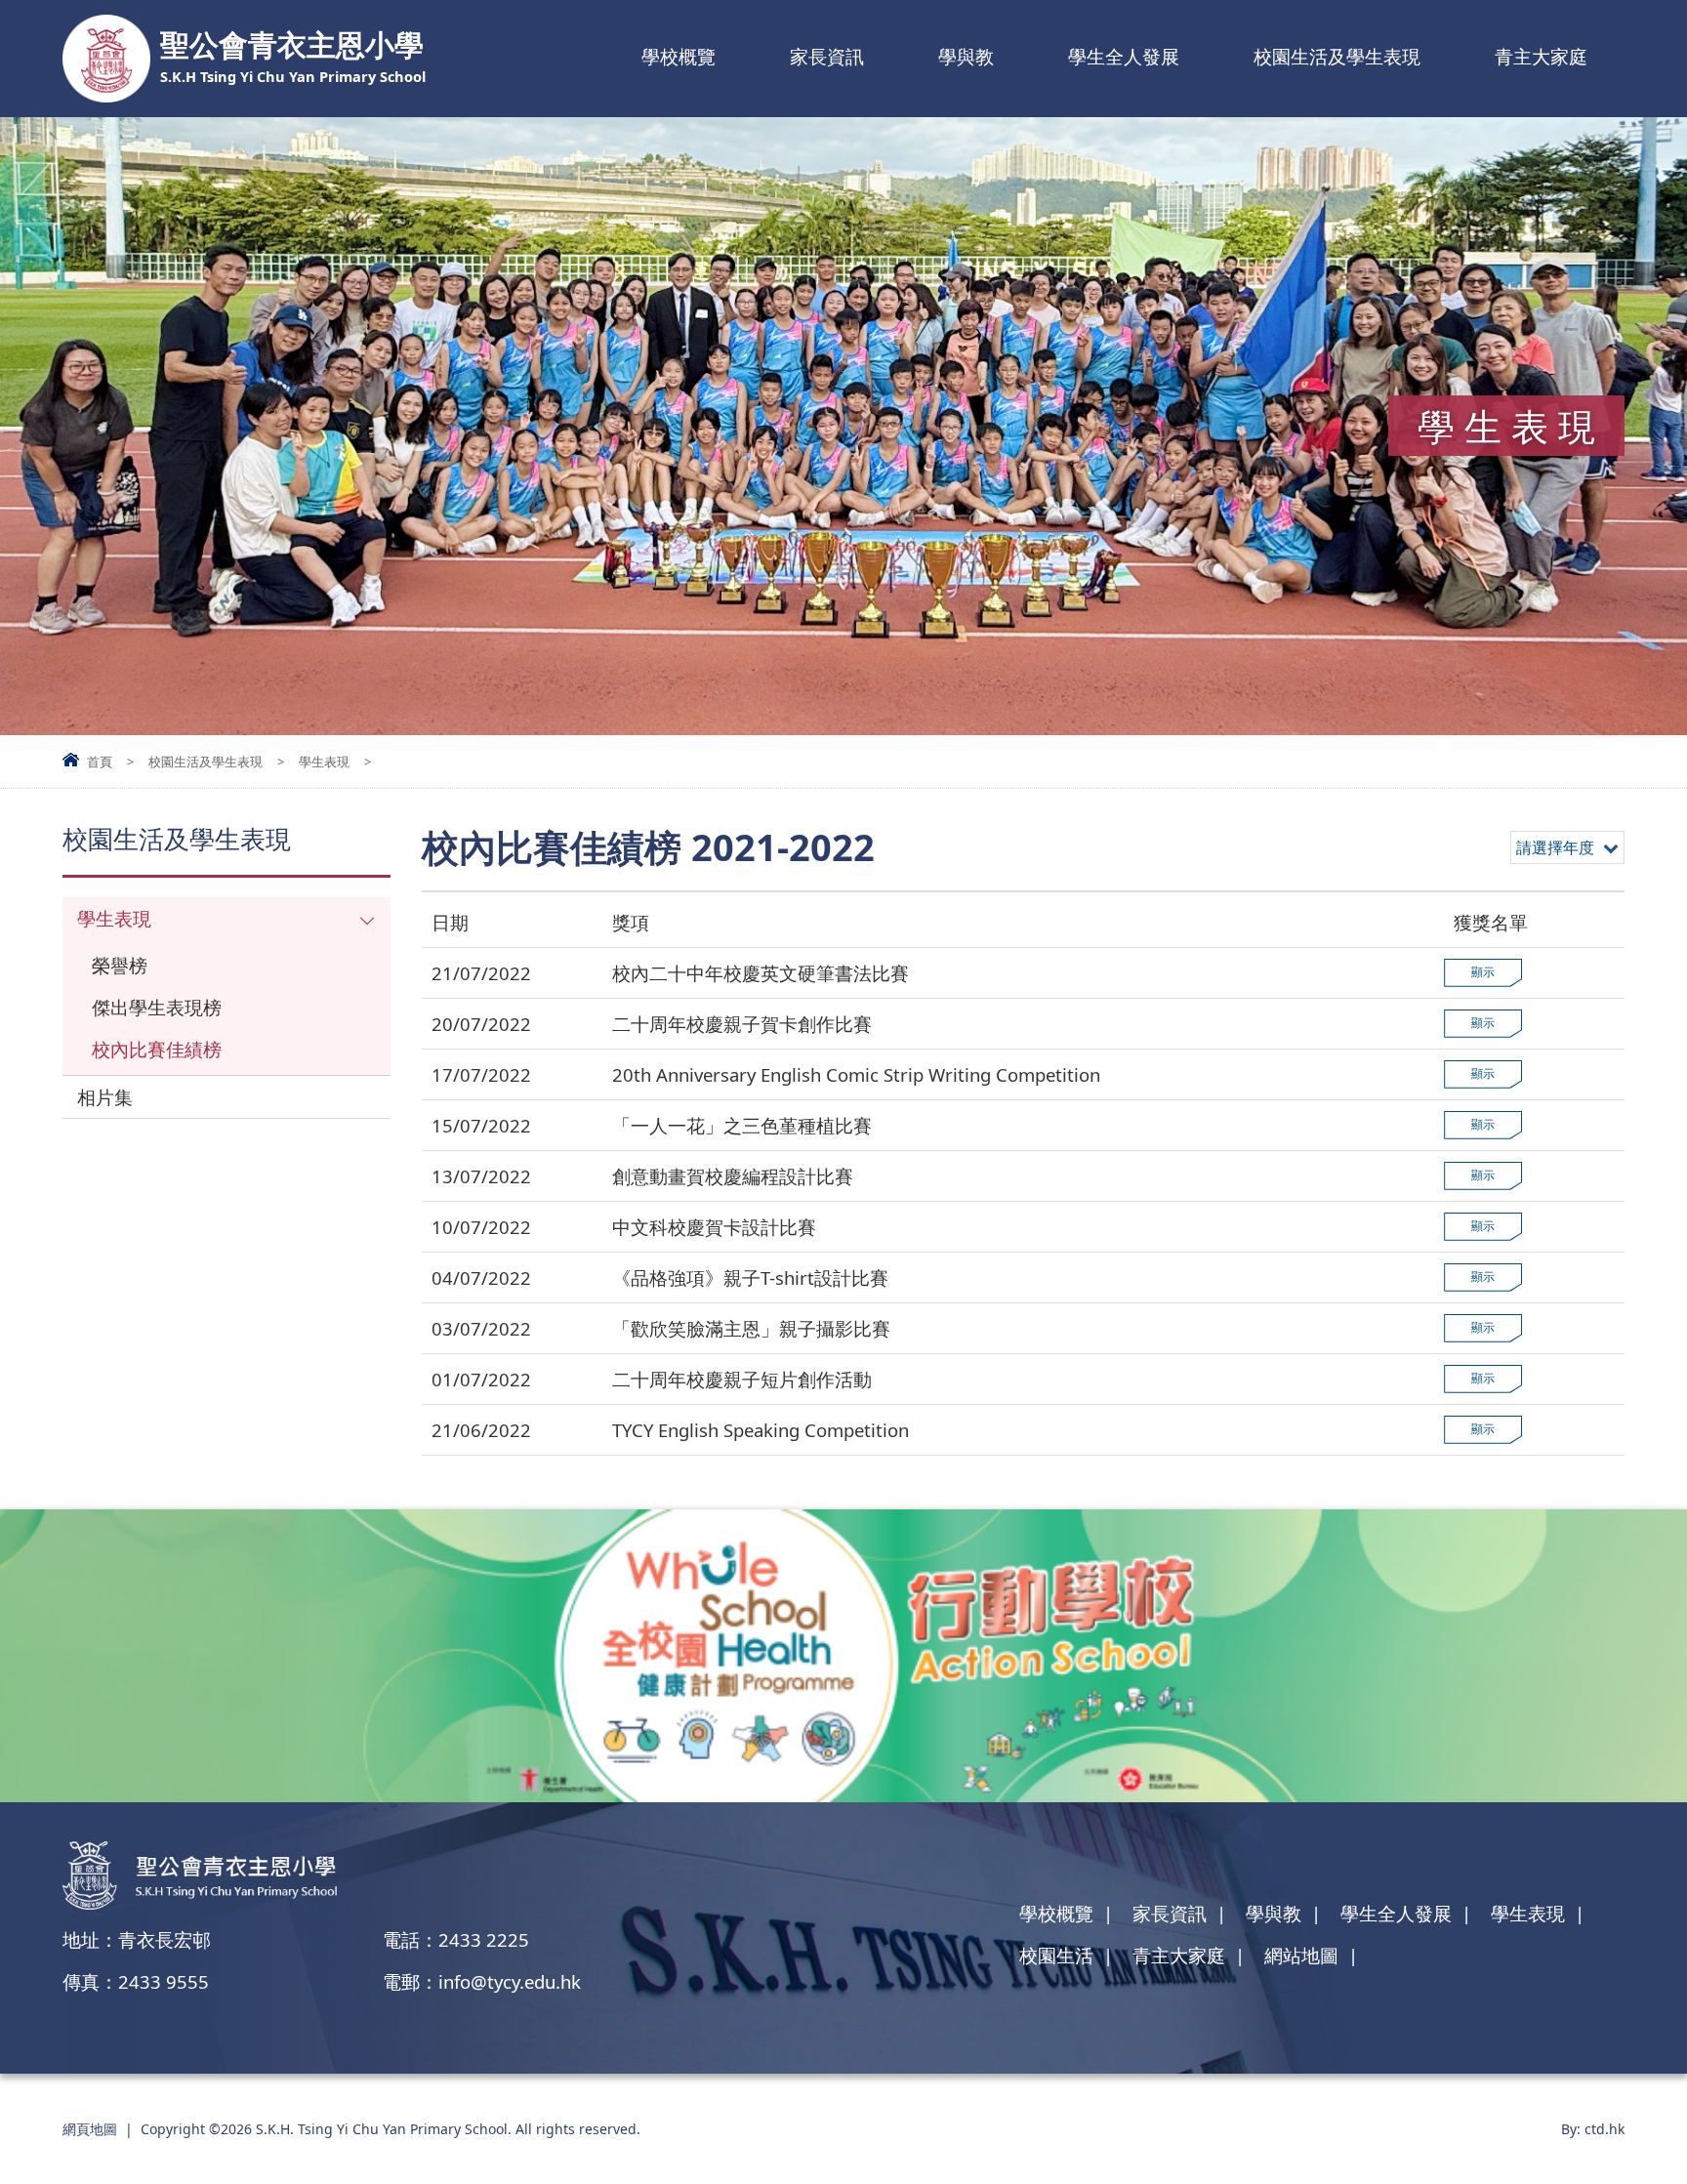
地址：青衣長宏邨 (137, 1939)
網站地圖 (1301, 1954)
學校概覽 (679, 57)
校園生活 (1056, 1954)
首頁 (100, 762)
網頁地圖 (90, 2129)
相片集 (105, 1097)
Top (1638, 2102)
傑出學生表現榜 (157, 1007)
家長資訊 (827, 57)
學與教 (966, 57)
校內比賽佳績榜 (157, 1049)
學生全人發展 (1124, 57)
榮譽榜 (120, 965)
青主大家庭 (1541, 57)
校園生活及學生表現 (1337, 57)
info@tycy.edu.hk (510, 1981)
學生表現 (324, 762)
